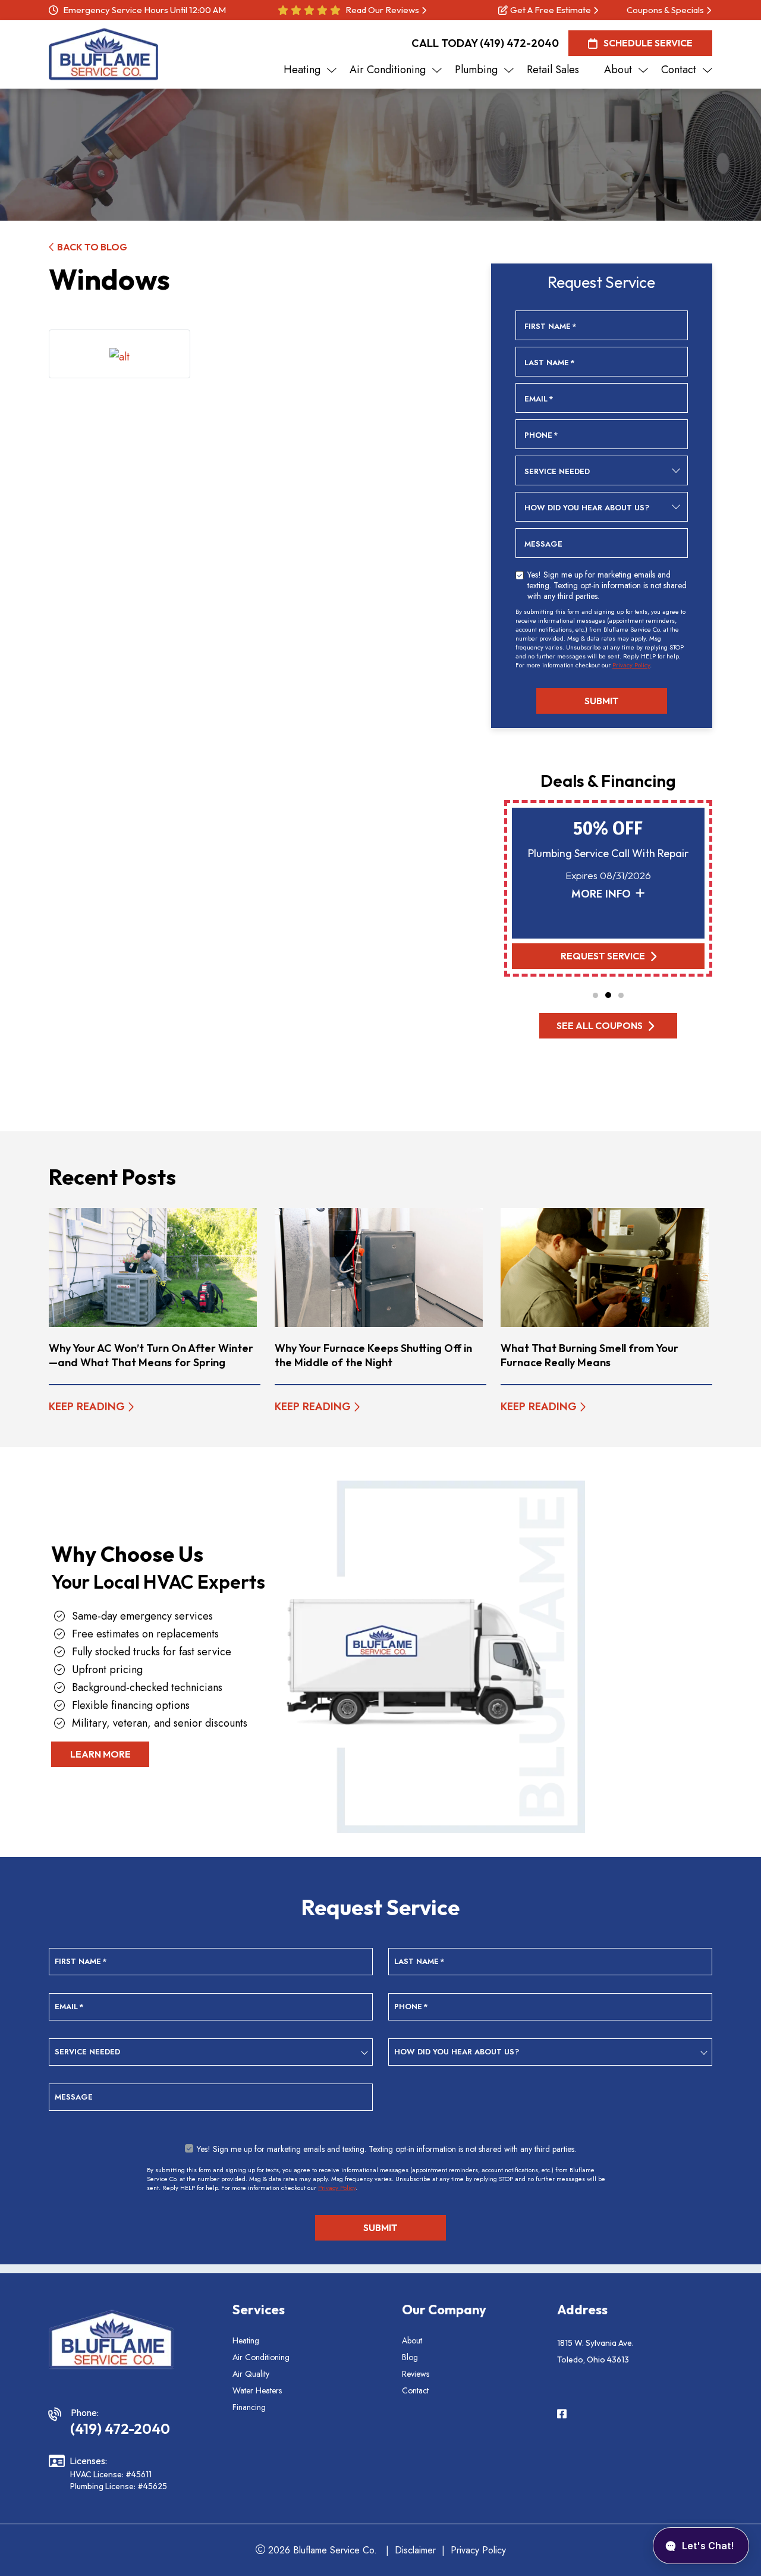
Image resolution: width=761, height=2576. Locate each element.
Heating (246, 2340)
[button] (595, 995)
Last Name (550, 363)
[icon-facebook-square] (563, 2415)
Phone (541, 435)
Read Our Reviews (382, 10)
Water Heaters (257, 2390)
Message (543, 544)
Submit (602, 701)
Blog (410, 2357)
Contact (415, 2390)
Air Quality (251, 2374)
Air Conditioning (261, 2357)
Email (539, 399)
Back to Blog (92, 247)
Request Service (602, 956)
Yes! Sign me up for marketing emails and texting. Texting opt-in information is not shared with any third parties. (607, 585)
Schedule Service (648, 43)
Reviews (416, 2374)
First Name (551, 327)
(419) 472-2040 (519, 43)
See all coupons (600, 1025)
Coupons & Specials (665, 10)
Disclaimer (415, 2550)
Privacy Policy (631, 665)
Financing (249, 2407)
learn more (100, 1754)
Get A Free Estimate (551, 10)
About (412, 2340)
